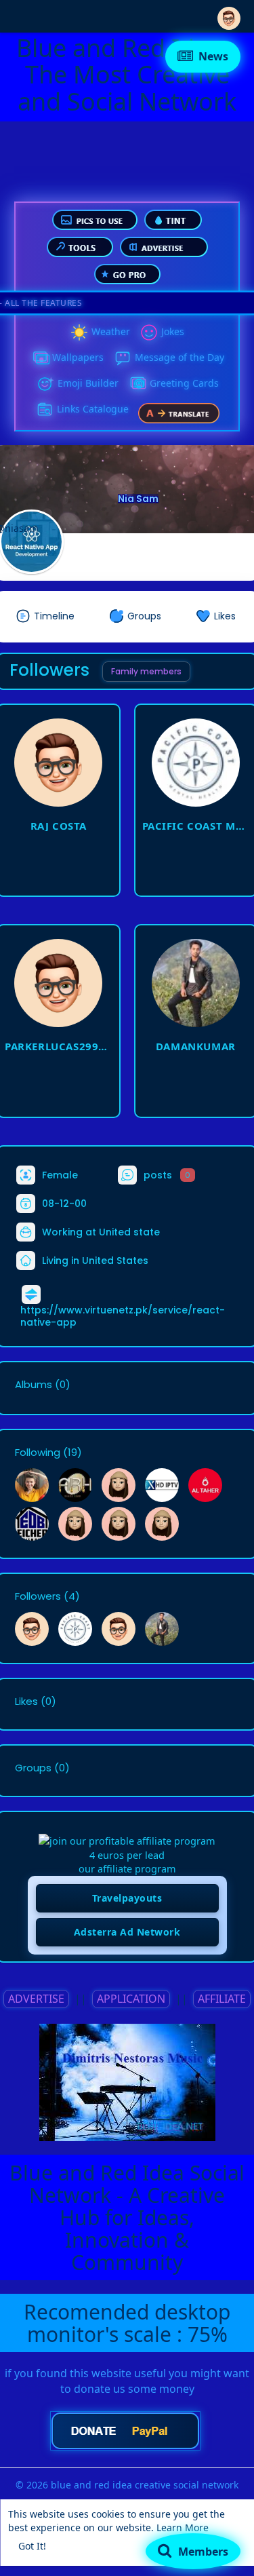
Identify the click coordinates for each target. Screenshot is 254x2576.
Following (38, 1453)
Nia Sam (138, 499)
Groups (33, 1768)
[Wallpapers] (40, 358)
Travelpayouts (127, 1898)
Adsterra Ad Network (127, 1932)
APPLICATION (131, 1999)
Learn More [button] (183, 2527)
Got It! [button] (32, 2546)
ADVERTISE (36, 1999)
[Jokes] (149, 332)
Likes (26, 1702)
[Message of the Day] (123, 358)
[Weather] (79, 332)
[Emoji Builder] (45, 384)
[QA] (137, 384)
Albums (34, 1385)
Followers (38, 1596)
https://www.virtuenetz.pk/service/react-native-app (123, 1316)
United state (129, 1231)
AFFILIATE (222, 1999)
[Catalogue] (45, 410)
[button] (229, 15)
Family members (146, 671)
